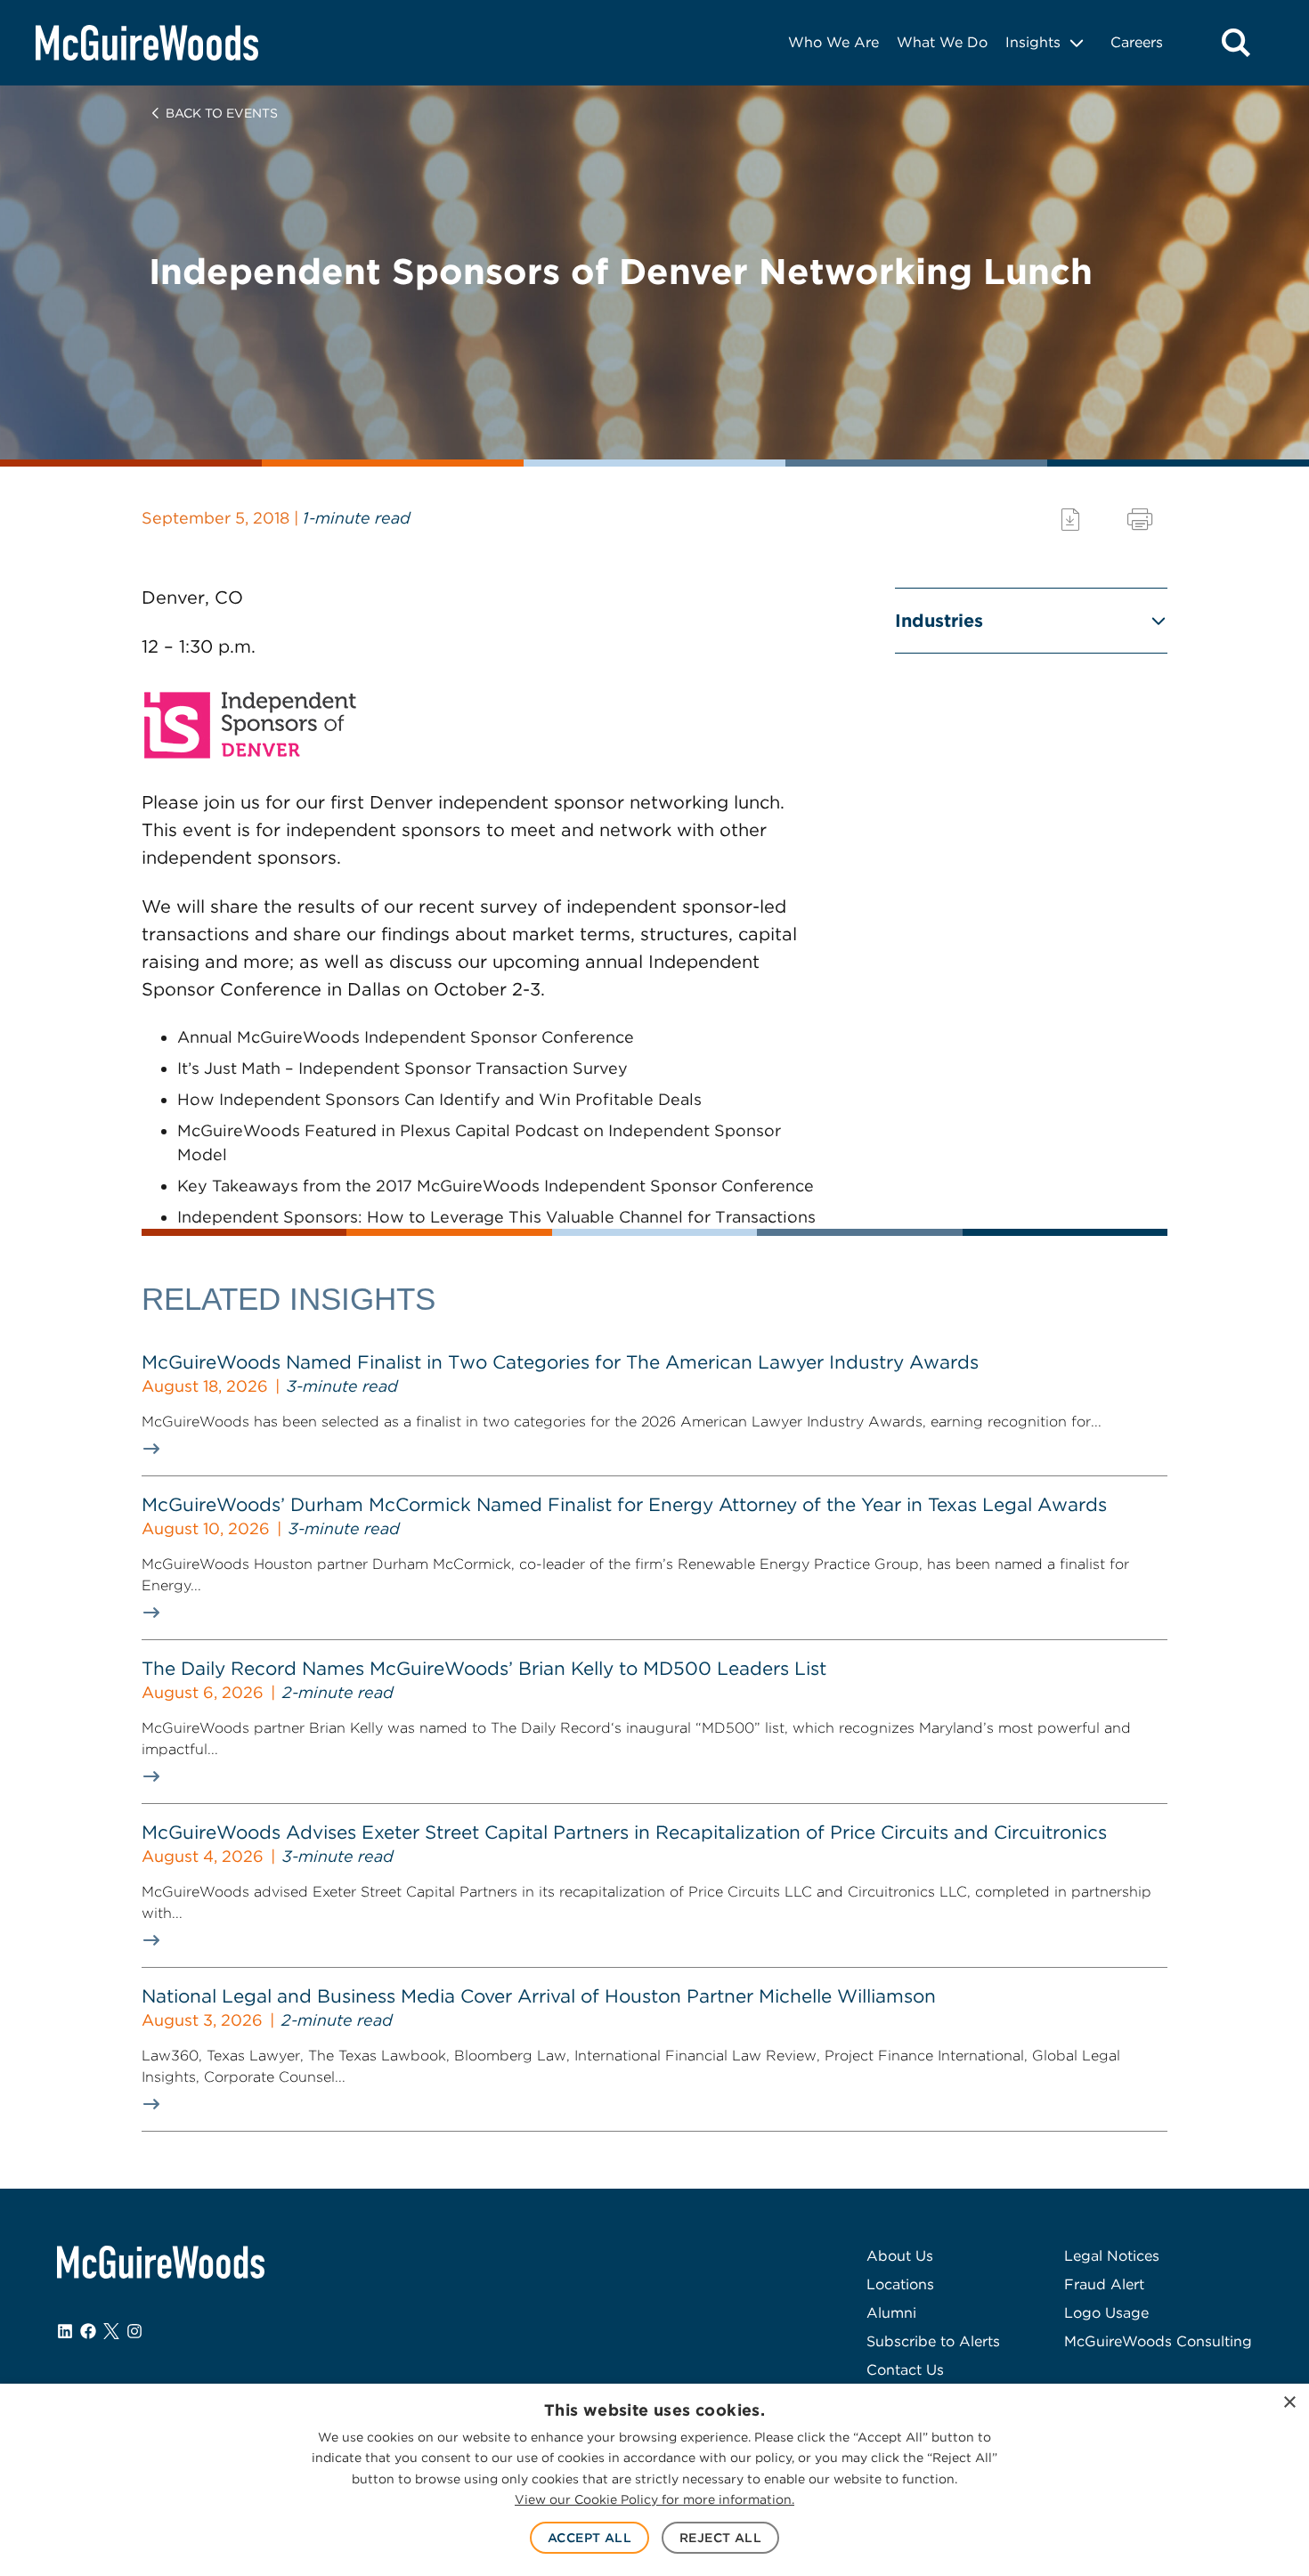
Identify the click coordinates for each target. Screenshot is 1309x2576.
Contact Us (905, 2370)
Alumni (891, 2313)
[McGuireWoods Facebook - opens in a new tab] (88, 2331)
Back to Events (222, 113)
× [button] (1289, 2403)
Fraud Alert (1104, 2284)
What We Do (942, 42)
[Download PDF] (1070, 520)
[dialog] (654, 2480)
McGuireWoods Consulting (1158, 2341)
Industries (939, 621)
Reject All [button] (720, 2538)
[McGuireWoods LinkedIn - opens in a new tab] (65, 2331)
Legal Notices (1112, 2256)
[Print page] (1140, 520)
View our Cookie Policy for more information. (654, 2499)
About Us (900, 2256)
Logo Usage (1106, 2313)
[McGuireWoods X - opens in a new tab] (111, 2331)
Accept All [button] (589, 2538)
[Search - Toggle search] (1236, 43)
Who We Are (833, 42)
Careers (1137, 42)
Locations (900, 2284)
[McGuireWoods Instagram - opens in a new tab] (134, 2331)
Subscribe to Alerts (933, 2341)
